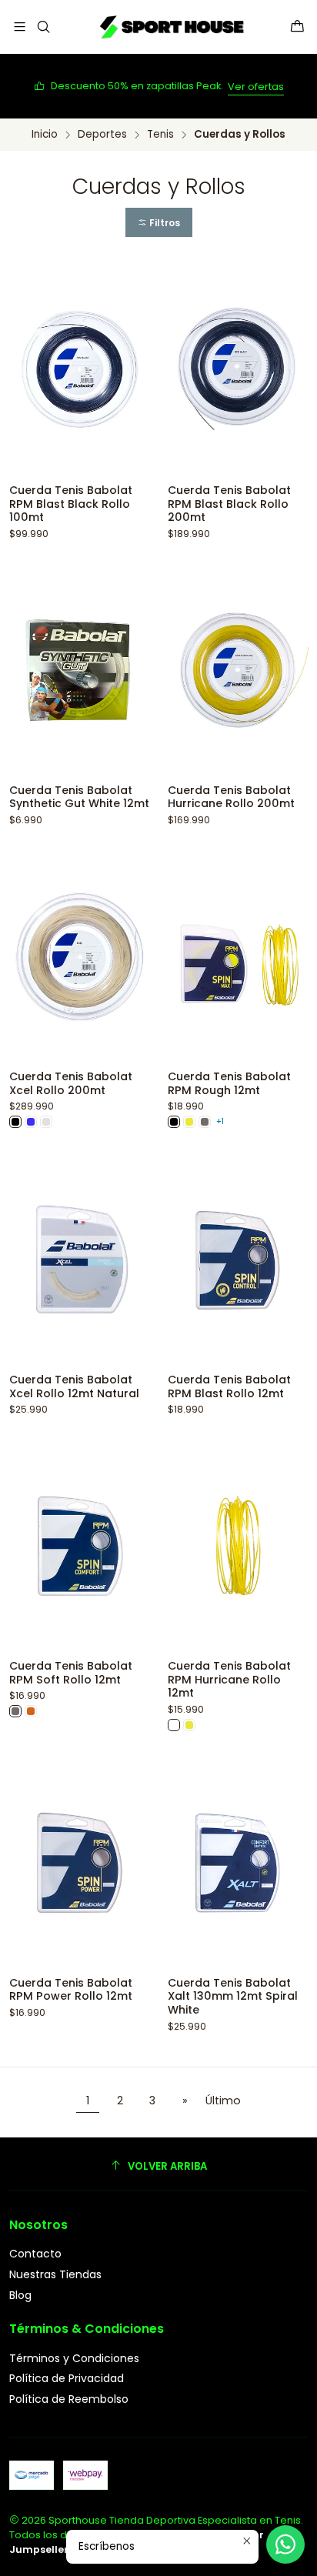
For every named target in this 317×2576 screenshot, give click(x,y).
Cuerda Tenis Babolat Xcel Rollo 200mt (71, 1084)
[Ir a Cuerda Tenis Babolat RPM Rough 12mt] (238, 957)
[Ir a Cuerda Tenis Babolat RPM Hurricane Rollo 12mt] (238, 1546)
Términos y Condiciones (74, 2358)
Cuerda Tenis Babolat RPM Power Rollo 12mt (71, 1990)
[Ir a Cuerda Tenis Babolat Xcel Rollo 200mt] (79, 957)
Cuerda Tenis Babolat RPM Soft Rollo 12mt (71, 1673)
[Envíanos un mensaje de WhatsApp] (285, 2544)
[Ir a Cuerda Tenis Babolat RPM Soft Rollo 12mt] (79, 1546)
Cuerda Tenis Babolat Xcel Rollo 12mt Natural (74, 1387)
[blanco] (174, 1725)
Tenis (160, 135)
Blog (20, 2295)
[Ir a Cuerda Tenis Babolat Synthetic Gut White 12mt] (79, 671)
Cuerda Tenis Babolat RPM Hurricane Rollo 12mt (229, 1680)
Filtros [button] (164, 223)
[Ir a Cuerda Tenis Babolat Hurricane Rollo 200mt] (238, 671)
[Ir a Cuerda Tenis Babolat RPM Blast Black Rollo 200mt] (238, 370)
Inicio (45, 135)
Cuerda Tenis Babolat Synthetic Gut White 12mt (79, 797)
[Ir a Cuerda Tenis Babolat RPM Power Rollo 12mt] (79, 1863)
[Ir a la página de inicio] (170, 27)
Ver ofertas (256, 87)
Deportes (102, 135)
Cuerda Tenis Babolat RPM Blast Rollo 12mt (229, 1387)
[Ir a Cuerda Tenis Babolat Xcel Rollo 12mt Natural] (79, 1260)
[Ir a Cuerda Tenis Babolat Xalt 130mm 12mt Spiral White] (238, 1863)
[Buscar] (43, 27)
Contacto (35, 2254)
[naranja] (31, 1711)
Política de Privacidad (67, 2378)
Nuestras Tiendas (55, 2274)
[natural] (46, 1122)
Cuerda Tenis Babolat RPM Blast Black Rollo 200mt (229, 504)
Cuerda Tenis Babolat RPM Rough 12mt (229, 1084)
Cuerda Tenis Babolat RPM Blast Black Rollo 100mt (71, 504)
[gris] (205, 1122)
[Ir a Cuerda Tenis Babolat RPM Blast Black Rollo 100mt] (79, 370)
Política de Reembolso (69, 2399)
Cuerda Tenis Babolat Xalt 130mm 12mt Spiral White (233, 1997)
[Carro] (297, 27)
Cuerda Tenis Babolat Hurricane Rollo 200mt (231, 797)
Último (223, 2101)
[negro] (15, 1122)
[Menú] (20, 27)
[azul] (31, 1122)
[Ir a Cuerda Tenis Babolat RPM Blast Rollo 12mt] (238, 1260)
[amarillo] (189, 1122)
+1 (220, 1121)
